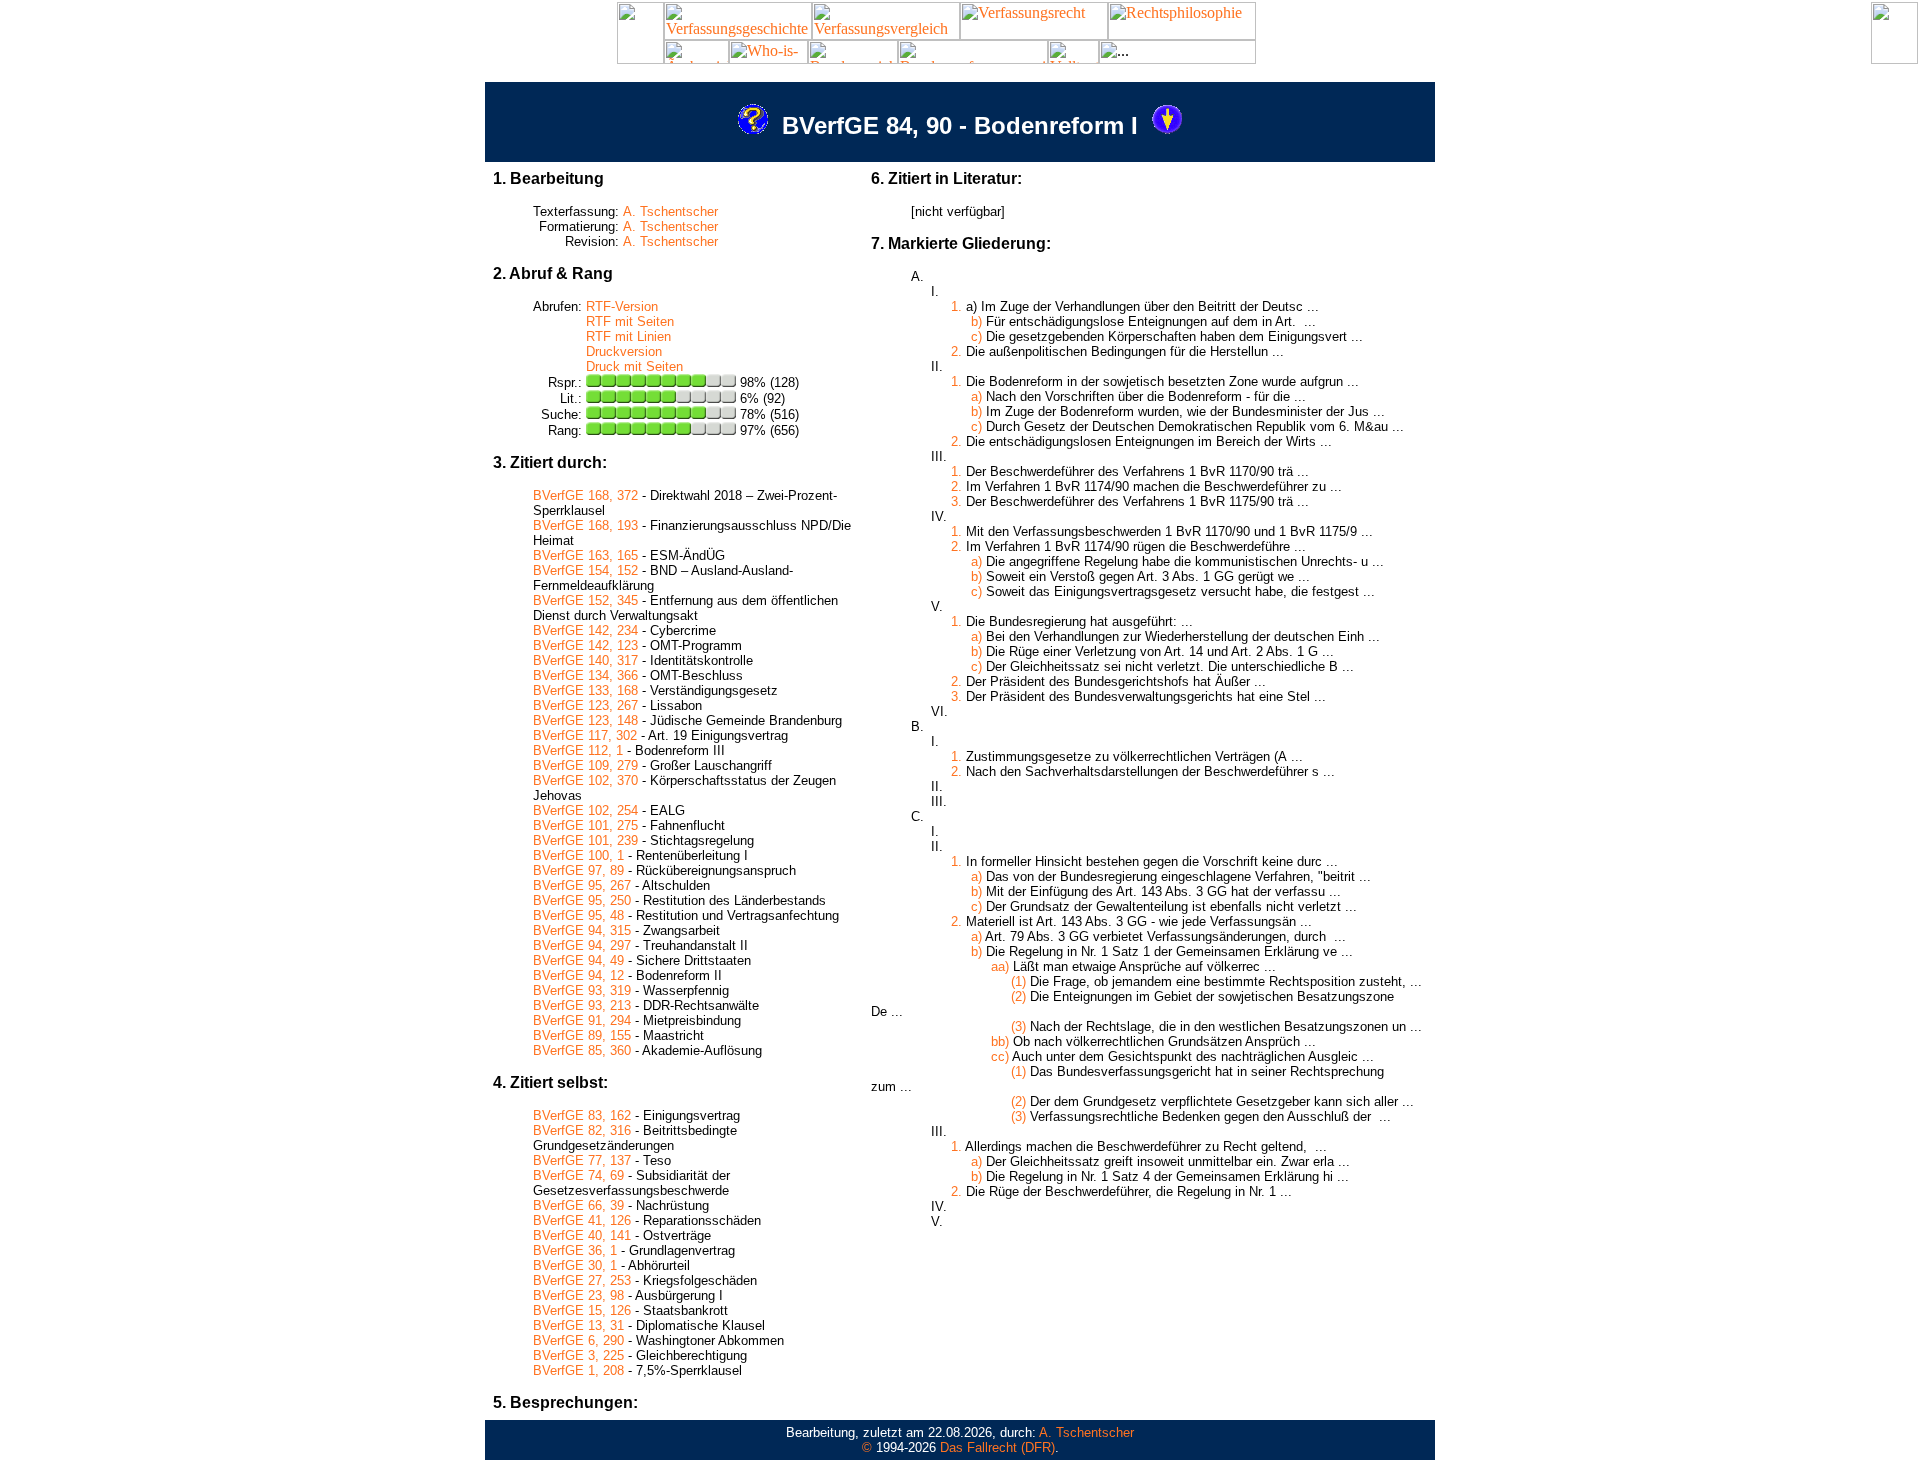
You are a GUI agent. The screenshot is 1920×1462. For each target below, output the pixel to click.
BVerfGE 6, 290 (578, 1340)
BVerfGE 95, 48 (578, 915)
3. (956, 501)
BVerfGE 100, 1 (578, 855)
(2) (1018, 996)
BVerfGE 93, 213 (582, 1005)
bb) (1000, 1041)
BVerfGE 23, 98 (578, 1295)
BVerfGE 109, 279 (585, 765)
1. (956, 306)
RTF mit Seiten (630, 321)
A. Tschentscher (670, 211)
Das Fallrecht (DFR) (997, 1447)
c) (976, 336)
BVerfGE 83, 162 (582, 1115)
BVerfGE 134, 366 (585, 675)
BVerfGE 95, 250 (582, 900)
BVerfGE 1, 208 (578, 1370)
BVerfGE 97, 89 (578, 870)
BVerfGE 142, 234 (585, 630)
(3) (1018, 1026)
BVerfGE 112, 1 (578, 750)
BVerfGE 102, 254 (585, 810)
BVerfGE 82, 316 (582, 1130)
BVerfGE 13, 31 (578, 1325)
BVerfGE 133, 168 (585, 690)
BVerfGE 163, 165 (585, 555)
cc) (1000, 1056)
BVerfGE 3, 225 (578, 1355)
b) (976, 321)
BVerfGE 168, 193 (585, 525)
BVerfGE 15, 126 (582, 1310)
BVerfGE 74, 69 (578, 1175)
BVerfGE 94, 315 (582, 930)
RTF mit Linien (628, 336)
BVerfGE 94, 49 (578, 960)
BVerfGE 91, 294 (582, 1020)
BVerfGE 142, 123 (585, 645)
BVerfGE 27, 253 (582, 1280)
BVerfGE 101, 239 (585, 840)
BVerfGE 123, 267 (585, 705)
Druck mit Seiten (634, 366)
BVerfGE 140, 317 (585, 660)
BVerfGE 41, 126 (582, 1220)
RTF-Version (622, 306)
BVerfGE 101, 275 (585, 825)
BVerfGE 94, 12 (578, 975)
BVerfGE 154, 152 (585, 570)
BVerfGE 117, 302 (585, 735)
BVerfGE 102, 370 (585, 780)
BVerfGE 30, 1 (575, 1265)
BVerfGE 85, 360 (582, 1050)
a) (976, 396)
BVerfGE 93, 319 (582, 990)
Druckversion (624, 351)
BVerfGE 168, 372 (585, 495)
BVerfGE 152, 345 (585, 600)
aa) (1000, 966)
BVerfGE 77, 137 (582, 1160)
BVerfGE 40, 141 (582, 1235)
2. (956, 351)
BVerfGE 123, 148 (585, 720)
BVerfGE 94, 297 (582, 945)
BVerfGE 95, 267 (582, 885)
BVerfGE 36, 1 (575, 1250)
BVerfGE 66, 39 (578, 1205)
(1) (1018, 981)
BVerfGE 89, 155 (582, 1035)
